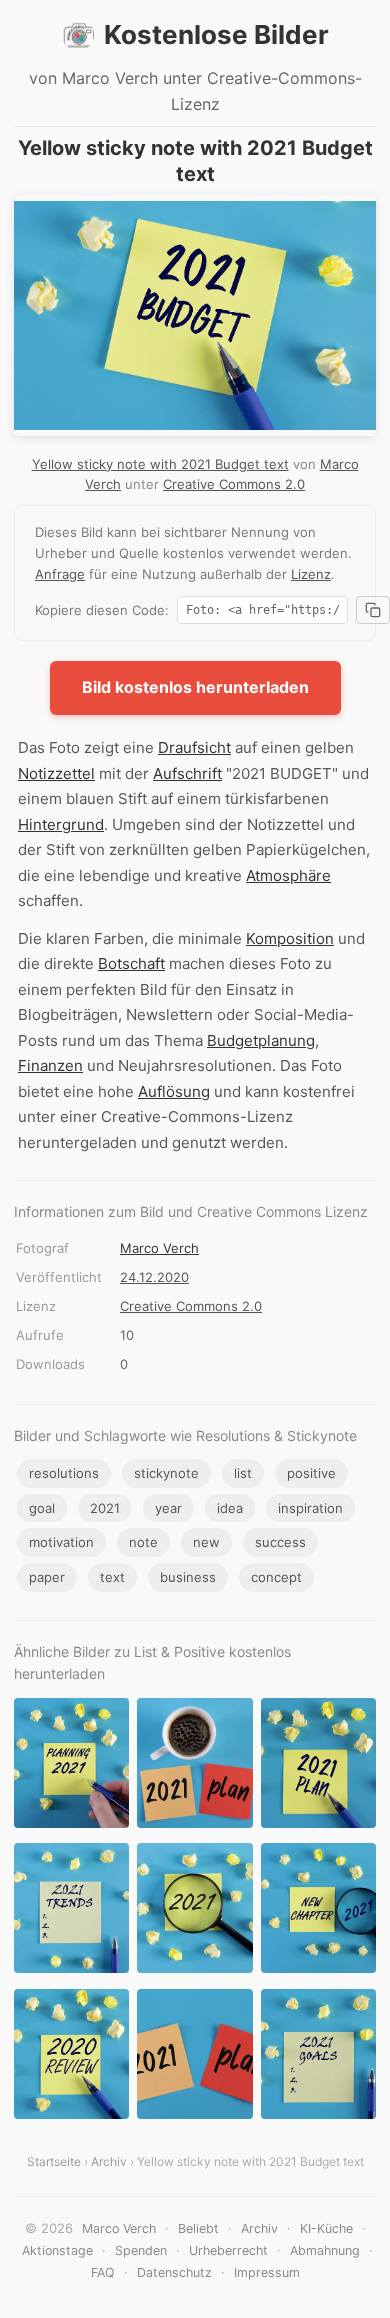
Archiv (109, 2161)
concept (276, 1577)
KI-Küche (326, 2228)
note (143, 1542)
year (168, 1508)
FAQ (103, 2272)
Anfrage (60, 574)
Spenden (141, 2250)
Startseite (54, 2161)
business (188, 1577)
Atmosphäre (288, 875)
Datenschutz (174, 2272)
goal (42, 1508)
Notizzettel (56, 773)
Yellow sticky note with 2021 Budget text (160, 464)
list (243, 1473)
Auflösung (174, 1091)
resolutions (64, 1473)
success (280, 1542)
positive (311, 1473)
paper (47, 1577)
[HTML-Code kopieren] (373, 610)
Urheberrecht (228, 2250)
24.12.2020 (154, 1277)
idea (230, 1508)
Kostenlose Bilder (216, 34)
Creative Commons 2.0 (234, 484)
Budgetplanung (261, 1040)
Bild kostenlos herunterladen (195, 687)
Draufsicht (194, 747)
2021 (105, 1508)
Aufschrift (187, 773)
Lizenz (311, 574)
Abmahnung (325, 2250)
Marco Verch (159, 1248)
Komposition (290, 938)
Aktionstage (57, 2250)
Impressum (267, 2272)
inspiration (310, 1508)
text (112, 1577)
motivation (61, 1542)
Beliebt (198, 2228)
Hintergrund (61, 824)
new (206, 1542)
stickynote (166, 1473)
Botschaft (131, 963)
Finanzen (50, 1065)
